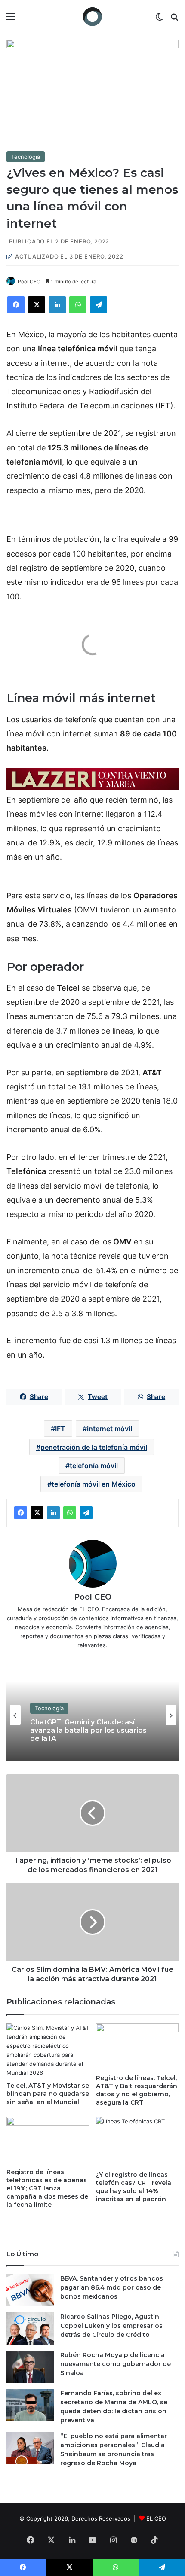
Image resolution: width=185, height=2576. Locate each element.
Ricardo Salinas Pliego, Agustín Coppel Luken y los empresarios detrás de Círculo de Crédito (111, 2326)
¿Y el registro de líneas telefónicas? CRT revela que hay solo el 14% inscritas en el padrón (134, 2187)
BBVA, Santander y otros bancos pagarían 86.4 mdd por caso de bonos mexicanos (112, 2287)
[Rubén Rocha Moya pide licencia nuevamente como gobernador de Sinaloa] (30, 2367)
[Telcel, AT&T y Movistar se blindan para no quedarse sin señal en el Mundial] (48, 2050)
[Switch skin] (159, 20)
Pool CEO (29, 281)
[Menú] (11, 20)
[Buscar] (174, 20)
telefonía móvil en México (94, 1484)
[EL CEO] (92, 17)
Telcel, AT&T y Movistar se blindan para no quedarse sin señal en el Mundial (48, 2094)
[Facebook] (16, 305)
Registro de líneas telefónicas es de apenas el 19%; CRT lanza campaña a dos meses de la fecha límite (47, 2188)
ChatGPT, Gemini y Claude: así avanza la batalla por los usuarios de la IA (88, 1730)
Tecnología (26, 157)
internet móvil (109, 1429)
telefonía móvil (94, 1466)
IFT (60, 1429)
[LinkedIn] (57, 305)
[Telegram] (99, 305)
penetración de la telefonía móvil (94, 1447)
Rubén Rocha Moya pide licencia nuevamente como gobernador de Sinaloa (116, 2364)
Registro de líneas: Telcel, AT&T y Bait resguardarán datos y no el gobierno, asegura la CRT (137, 2090)
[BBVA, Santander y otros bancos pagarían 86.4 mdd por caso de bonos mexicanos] (30, 2290)
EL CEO (156, 2518)
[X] (37, 305)
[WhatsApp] (78, 305)
